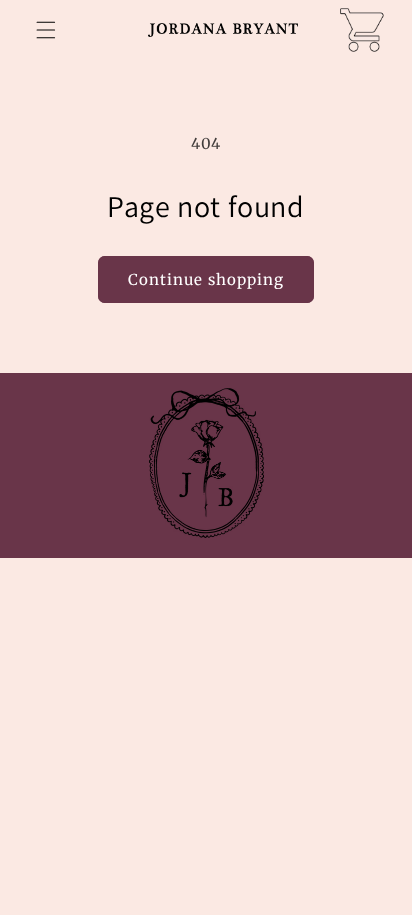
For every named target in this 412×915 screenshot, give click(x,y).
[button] (46, 30)
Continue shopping (206, 279)
